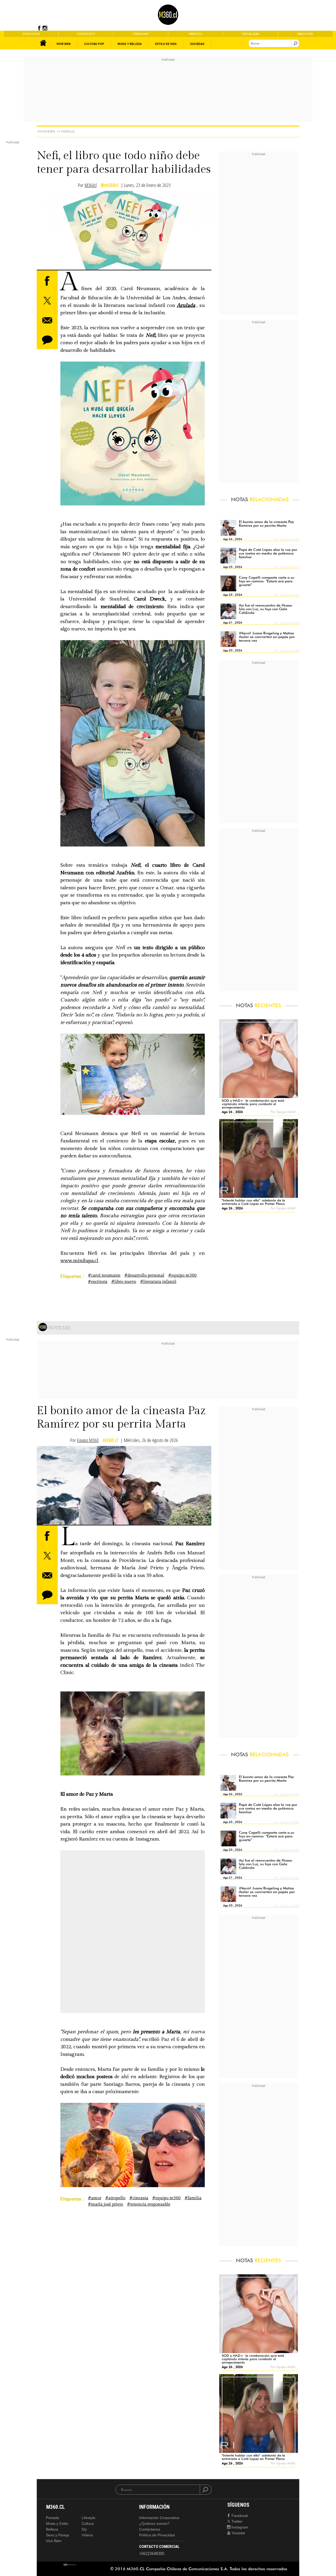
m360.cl (110, 1440)
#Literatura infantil (158, 1282)
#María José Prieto (106, 2204)
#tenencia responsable (149, 2204)
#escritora (98, 1282)
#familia (193, 2198)
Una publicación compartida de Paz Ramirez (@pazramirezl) (131, 1945)
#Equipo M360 (182, 1275)
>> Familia (66, 131)
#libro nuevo (124, 1282)
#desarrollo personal (144, 1275)
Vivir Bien (46, 131)
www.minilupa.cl (79, 1261)
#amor (95, 2198)
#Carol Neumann (104, 1275)
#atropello (115, 2198)
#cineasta (139, 2198)
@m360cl (109, 185)
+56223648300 (152, 2554)
